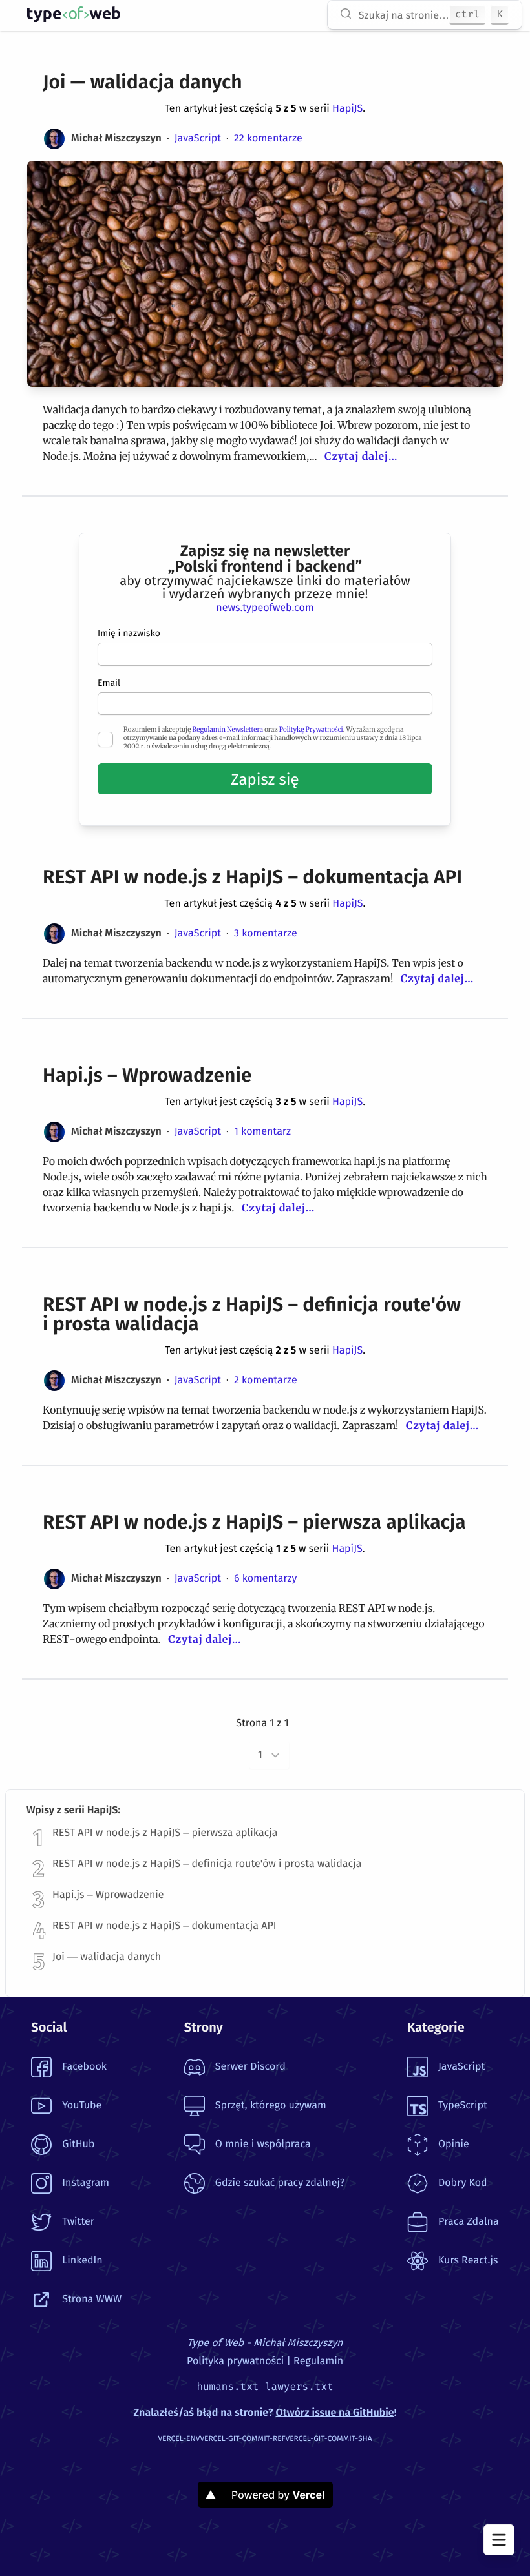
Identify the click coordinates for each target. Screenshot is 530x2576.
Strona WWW (92, 2299)
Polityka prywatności (235, 2361)
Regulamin (318, 2361)
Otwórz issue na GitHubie (335, 2413)
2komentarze (266, 1380)
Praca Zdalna (469, 2222)
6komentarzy (266, 1579)
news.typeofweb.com (265, 608)
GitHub (78, 2144)
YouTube (82, 2106)
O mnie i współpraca (263, 2144)
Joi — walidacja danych (107, 1957)
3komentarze (266, 933)
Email (109, 683)
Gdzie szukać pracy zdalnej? (280, 2183)
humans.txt (228, 2387)
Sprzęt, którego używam (271, 2106)
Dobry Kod (463, 2183)
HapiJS (347, 109)
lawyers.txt (299, 2387)
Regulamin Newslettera (228, 729)
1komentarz (262, 1132)
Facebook (84, 2067)
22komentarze (268, 139)
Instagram (86, 2183)
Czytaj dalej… (361, 457)
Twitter (78, 2222)
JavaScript (198, 139)
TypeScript (463, 2106)
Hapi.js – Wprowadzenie (108, 1895)
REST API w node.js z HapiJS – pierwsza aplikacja (165, 1833)
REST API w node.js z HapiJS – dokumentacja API (164, 1926)
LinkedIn (82, 2261)
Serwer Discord (250, 2067)
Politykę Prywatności (311, 729)
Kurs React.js (468, 2261)
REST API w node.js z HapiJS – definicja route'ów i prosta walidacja (207, 1864)
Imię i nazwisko (129, 633)
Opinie (454, 2144)
